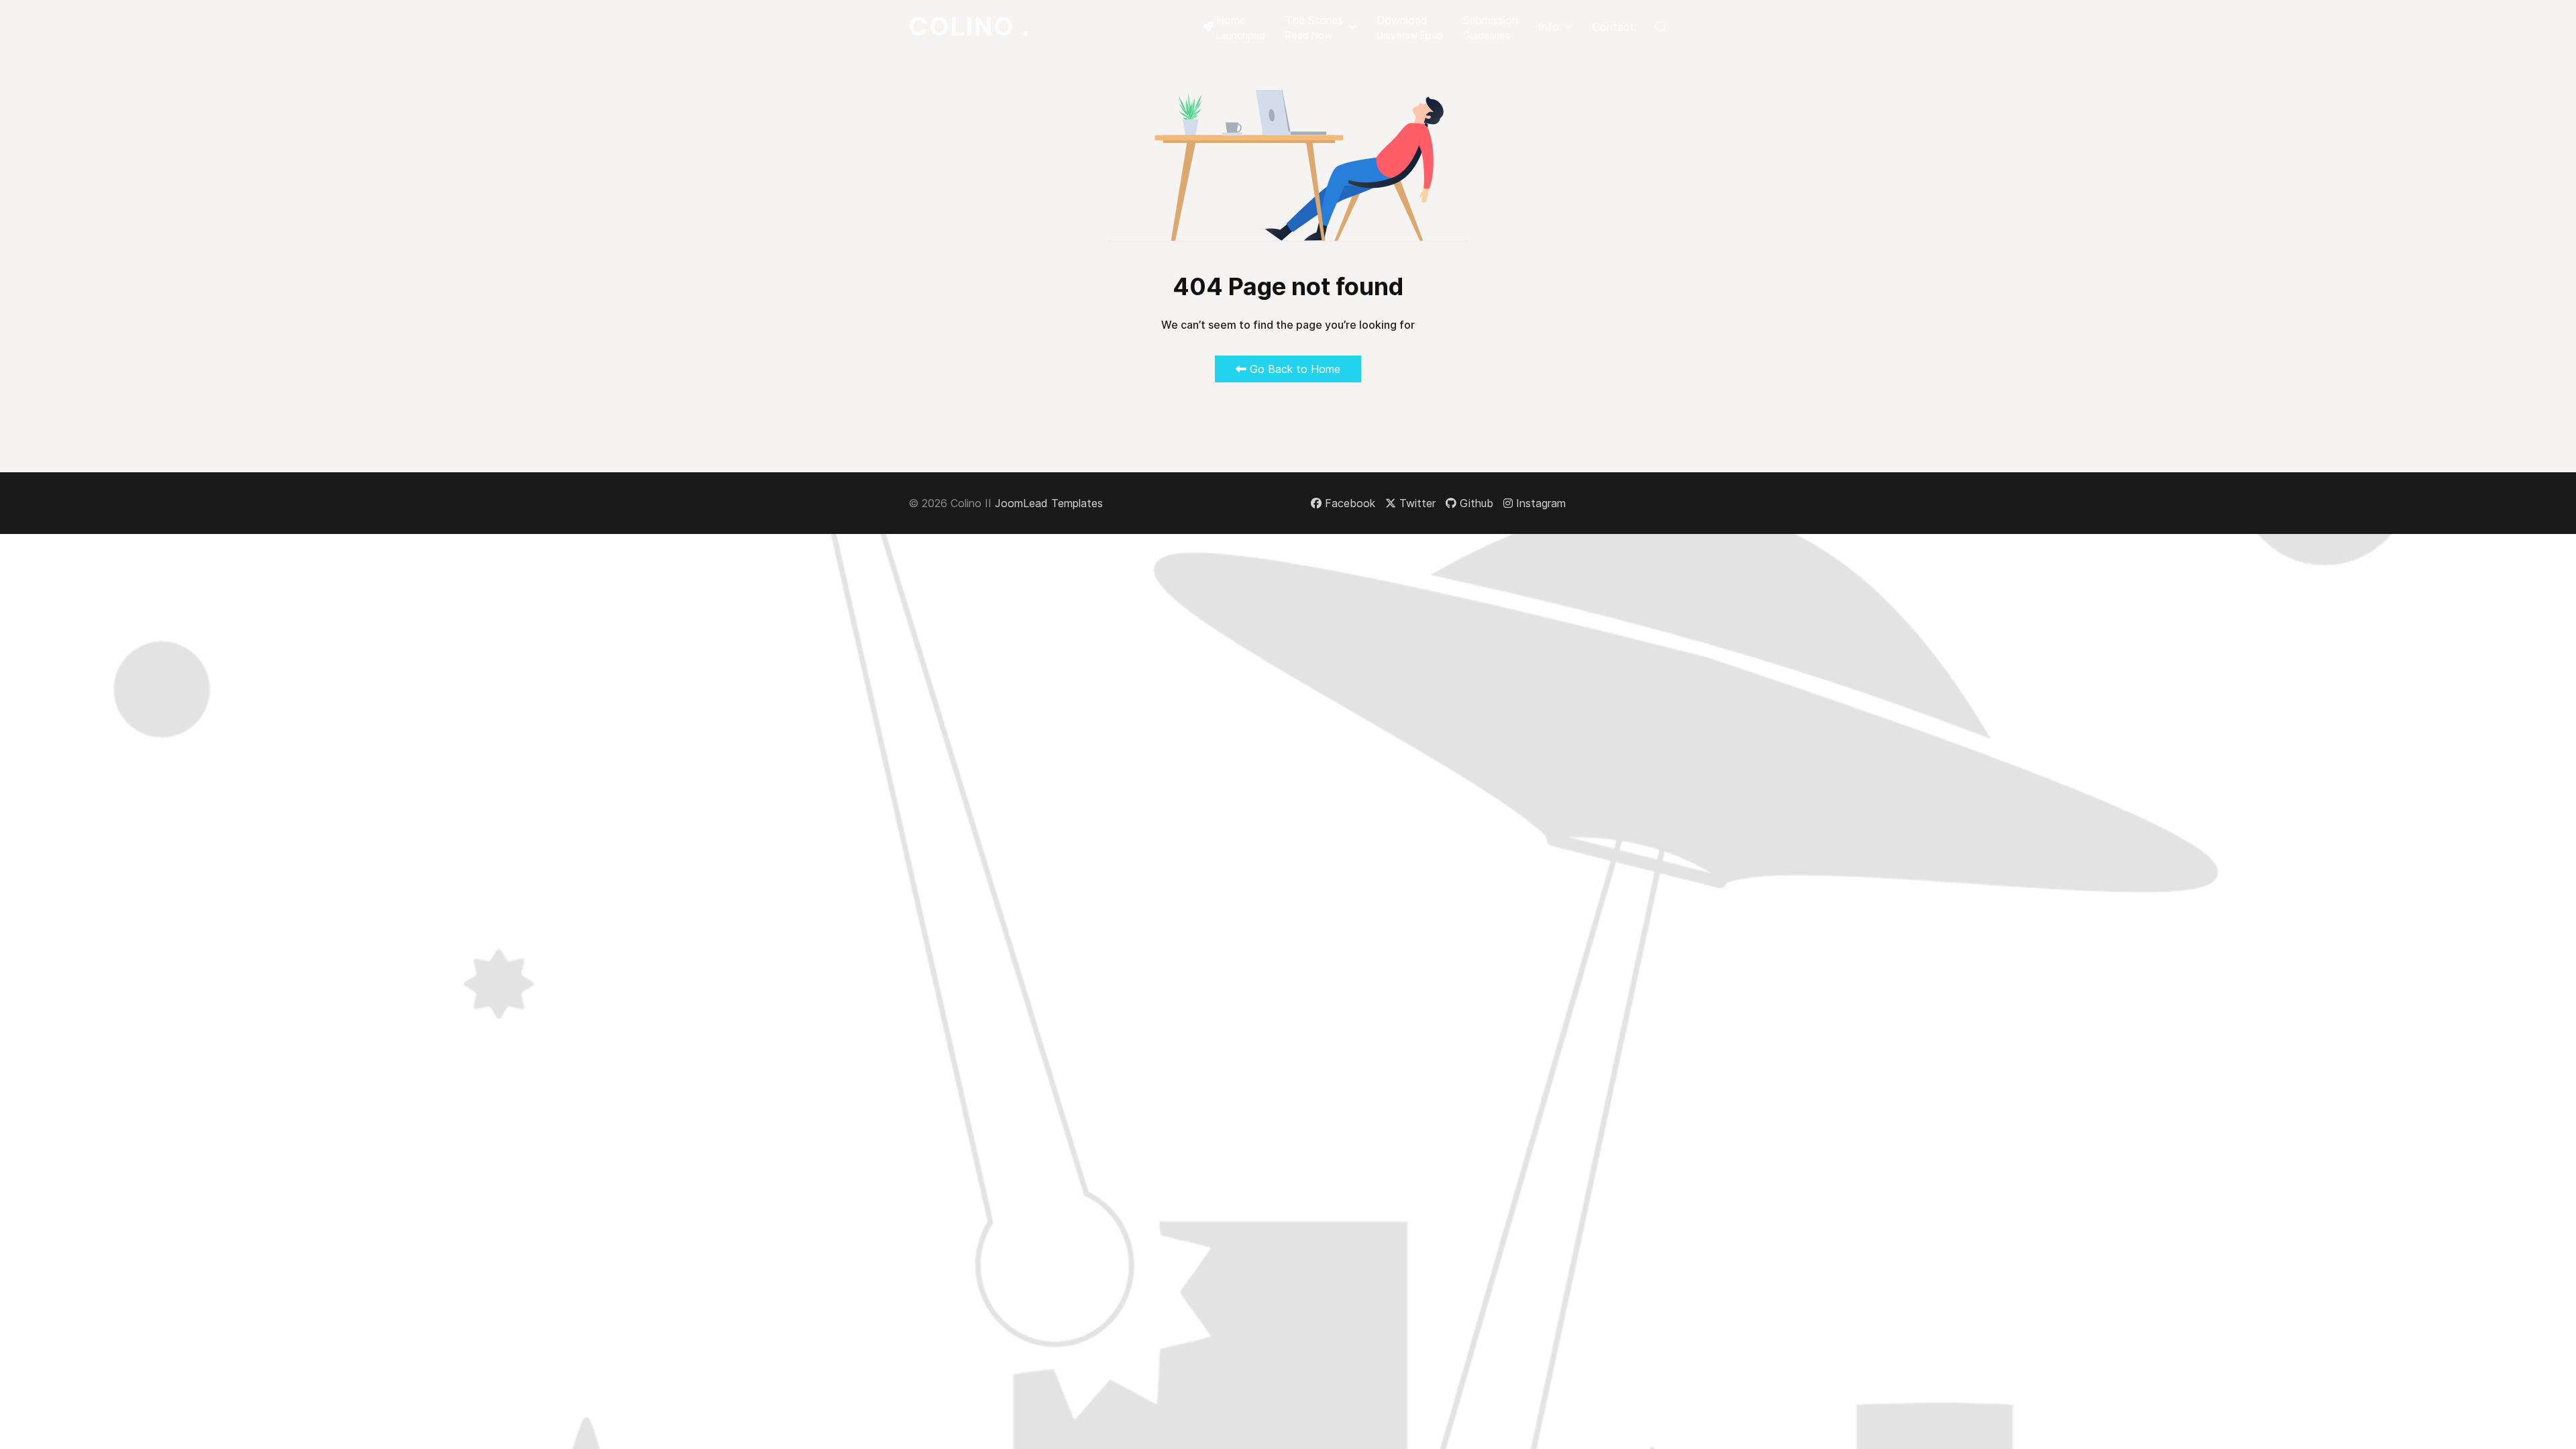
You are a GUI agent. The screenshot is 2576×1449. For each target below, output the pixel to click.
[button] (1321, 27)
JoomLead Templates (1049, 503)
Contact (1613, 27)
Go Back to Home (1293, 369)
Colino (969, 26)
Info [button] (1549, 27)
